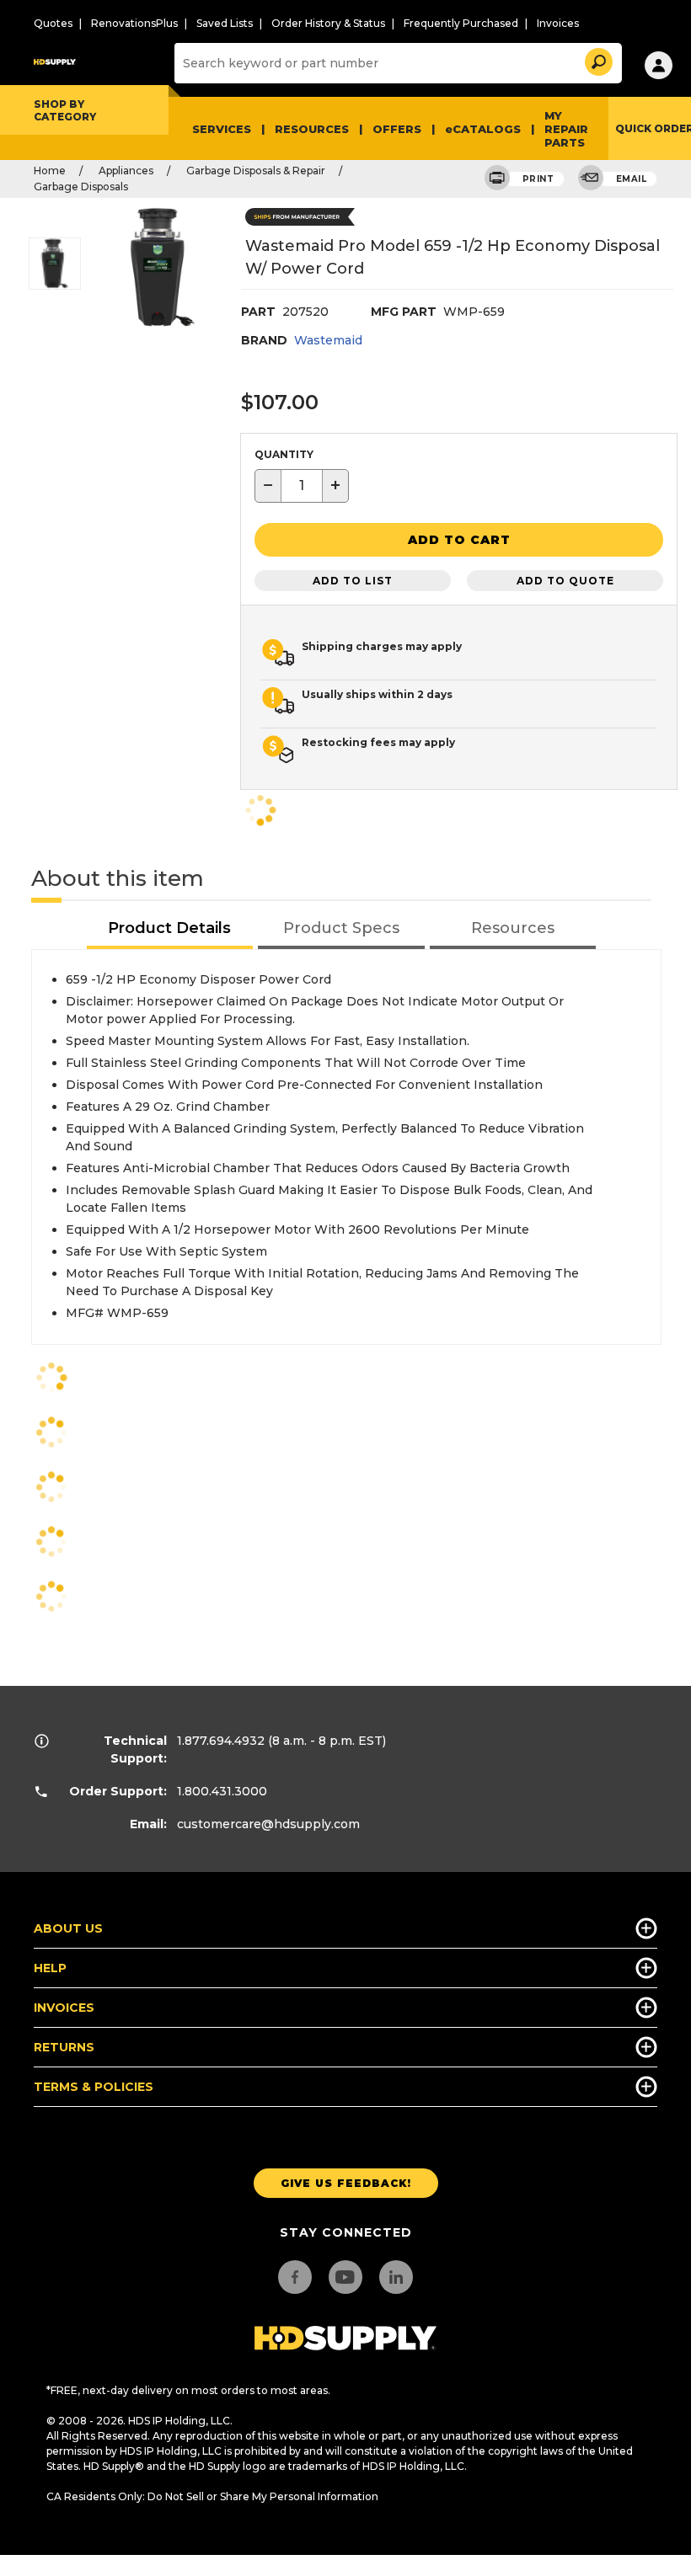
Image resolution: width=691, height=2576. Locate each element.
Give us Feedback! (346, 2183)
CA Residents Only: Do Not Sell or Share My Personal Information (212, 2496)
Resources (312, 129)
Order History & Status (328, 23)
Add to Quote (565, 581)
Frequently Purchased (461, 23)
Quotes (53, 23)
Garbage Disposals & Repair (256, 171)
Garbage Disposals (81, 187)
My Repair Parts (566, 129)
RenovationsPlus (134, 23)
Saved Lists (225, 23)
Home (50, 171)
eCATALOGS (483, 129)
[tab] (170, 929)
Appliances (126, 171)
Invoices (558, 23)
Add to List (353, 581)
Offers (397, 129)
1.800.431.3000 (222, 1791)
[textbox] (302, 486)
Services (222, 129)
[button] (597, 59)
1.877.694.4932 (221, 1741)
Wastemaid (328, 340)
